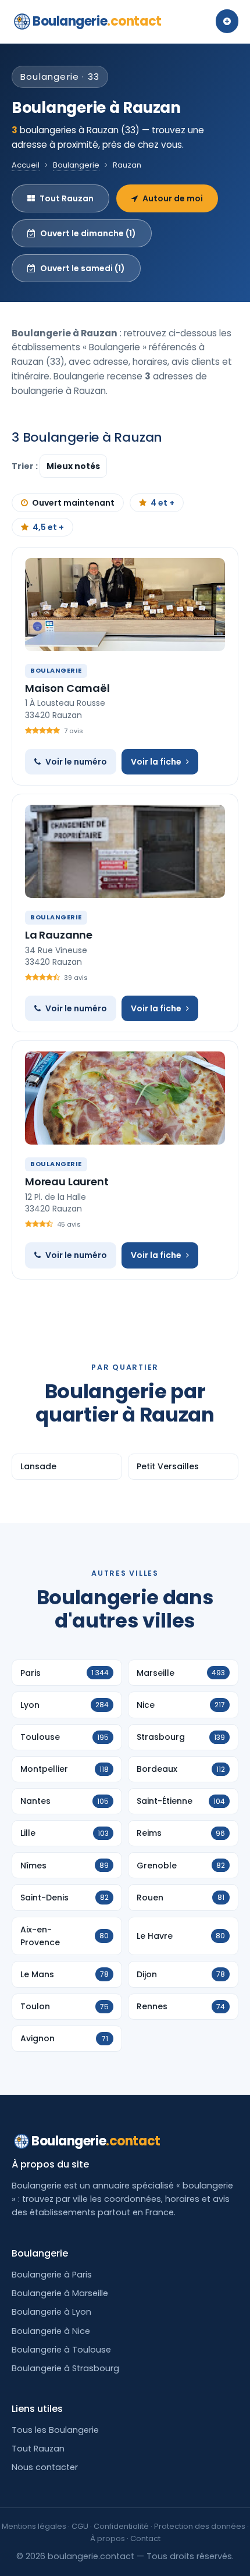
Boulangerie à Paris (52, 2275)
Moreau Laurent (67, 1182)
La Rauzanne (59, 935)
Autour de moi (173, 198)
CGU (80, 2526)
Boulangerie (97, 21)
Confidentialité (121, 2526)
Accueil (26, 165)
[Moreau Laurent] (125, 1098)
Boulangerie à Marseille (60, 2293)
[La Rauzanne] (125, 851)
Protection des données (200, 2526)
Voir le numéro (76, 762)
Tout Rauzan (67, 198)
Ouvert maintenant (73, 503)
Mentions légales (34, 2526)
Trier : (26, 466)
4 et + (162, 503)
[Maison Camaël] (125, 605)
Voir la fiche (156, 762)
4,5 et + (48, 527)
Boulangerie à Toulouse (61, 2350)
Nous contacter (45, 2467)
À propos (108, 2538)
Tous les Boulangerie (55, 2430)
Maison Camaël (67, 688)
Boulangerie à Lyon (51, 2312)
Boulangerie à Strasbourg (65, 2368)
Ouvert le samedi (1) (83, 268)
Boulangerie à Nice (51, 2331)
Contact (145, 2538)
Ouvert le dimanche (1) (88, 233)
